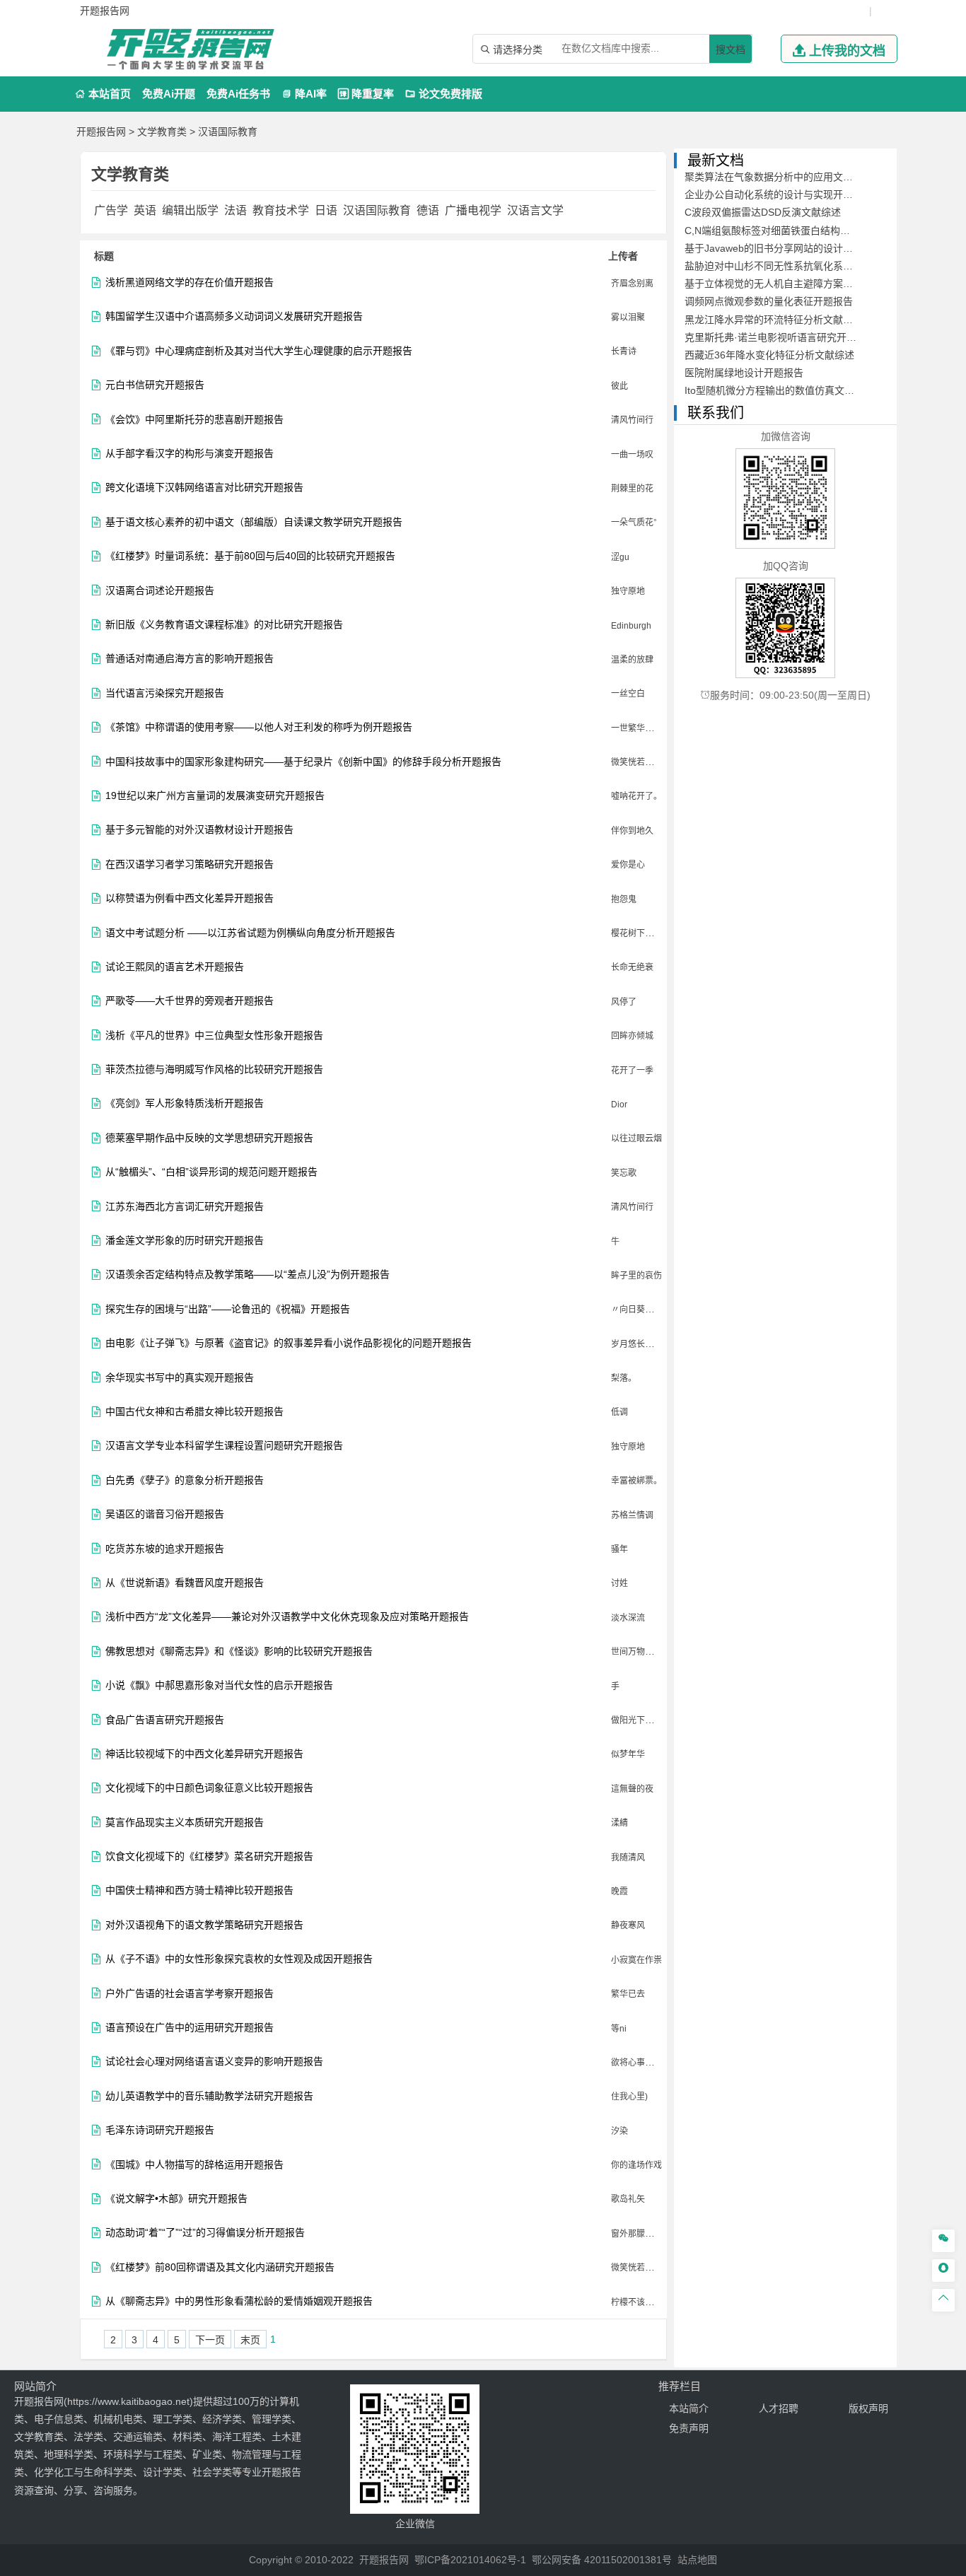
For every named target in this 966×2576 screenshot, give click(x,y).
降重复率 (366, 94)
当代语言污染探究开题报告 (165, 693)
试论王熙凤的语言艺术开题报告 (175, 967)
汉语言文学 (535, 210)
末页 (250, 2340)
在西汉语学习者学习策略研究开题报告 (190, 864)
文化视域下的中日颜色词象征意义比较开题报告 (209, 1788)
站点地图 (697, 2560)
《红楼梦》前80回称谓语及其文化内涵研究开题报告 (220, 2267)
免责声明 (689, 2428)
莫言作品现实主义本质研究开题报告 (185, 1823)
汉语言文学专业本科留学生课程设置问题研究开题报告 (224, 1446)
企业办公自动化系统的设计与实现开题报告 (779, 194)
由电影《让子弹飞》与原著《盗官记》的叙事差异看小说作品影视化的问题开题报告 (289, 1343)
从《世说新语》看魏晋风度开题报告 (185, 1583)
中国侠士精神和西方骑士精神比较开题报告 (199, 1890)
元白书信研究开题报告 (155, 385)
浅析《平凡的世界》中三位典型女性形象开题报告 (214, 1036)
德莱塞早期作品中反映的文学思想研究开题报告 (209, 1138)
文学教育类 (162, 132)
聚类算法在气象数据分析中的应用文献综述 (779, 177)
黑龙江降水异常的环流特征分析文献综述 (774, 320)
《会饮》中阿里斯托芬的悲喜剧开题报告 (194, 420)
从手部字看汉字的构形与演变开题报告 (190, 454)
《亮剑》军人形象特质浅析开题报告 (185, 1103)
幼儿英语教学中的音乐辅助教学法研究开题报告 (209, 2096)
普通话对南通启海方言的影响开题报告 (190, 659)
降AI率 (304, 94)
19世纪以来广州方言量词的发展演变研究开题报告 (215, 796)
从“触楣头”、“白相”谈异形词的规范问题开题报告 (211, 1172)
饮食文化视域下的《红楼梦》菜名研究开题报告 (209, 1857)
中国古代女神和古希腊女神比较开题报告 (194, 1412)
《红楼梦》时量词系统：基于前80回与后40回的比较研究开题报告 (250, 556)
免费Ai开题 (169, 94)
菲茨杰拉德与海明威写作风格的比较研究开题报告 (214, 1070)
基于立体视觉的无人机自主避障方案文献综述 (784, 284)
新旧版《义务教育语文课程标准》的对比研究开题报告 (224, 625)
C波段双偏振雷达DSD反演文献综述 (763, 212)
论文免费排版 (444, 94)
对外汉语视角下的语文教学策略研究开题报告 (204, 1925)
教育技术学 (281, 210)
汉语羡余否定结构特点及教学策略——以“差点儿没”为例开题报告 (248, 1275)
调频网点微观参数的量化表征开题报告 (769, 301)
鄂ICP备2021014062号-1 (470, 2560)
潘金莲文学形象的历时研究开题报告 (185, 1241)
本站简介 (689, 2408)
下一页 (210, 2340)
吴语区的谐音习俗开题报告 (165, 1514)
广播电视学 (473, 210)
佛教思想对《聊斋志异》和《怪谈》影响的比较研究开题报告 (239, 1651)
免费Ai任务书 (238, 94)
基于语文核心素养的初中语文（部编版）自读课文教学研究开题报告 (254, 522)
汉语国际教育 (228, 132)
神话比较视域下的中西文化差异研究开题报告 (204, 1754)
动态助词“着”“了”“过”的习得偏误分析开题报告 (205, 2233)
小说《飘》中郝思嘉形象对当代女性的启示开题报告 (219, 1685)
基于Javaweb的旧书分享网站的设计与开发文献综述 (798, 248)
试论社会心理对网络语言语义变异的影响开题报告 (214, 2062)
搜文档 (731, 49)
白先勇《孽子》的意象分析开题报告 (185, 1480)
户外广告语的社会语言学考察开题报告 (190, 1994)
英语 (145, 210)
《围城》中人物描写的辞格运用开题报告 (194, 2165)
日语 (326, 210)
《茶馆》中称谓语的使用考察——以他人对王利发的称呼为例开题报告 (259, 727)
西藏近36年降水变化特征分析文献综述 (769, 355)
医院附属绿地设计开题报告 (744, 373)
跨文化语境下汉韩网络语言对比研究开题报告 (204, 488)
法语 (235, 210)
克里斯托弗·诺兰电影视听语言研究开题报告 (780, 337)
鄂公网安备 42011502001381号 (602, 2560)
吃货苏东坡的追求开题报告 (165, 1549)
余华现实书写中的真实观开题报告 (180, 1378)
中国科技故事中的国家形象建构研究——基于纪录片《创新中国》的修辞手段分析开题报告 (303, 762)
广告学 (111, 210)
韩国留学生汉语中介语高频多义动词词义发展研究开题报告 (234, 316)
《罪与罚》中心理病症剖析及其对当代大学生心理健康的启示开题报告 (259, 351)
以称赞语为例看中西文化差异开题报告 (190, 898)
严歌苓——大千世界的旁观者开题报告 (190, 1001)
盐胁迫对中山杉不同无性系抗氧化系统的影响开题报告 (803, 266)
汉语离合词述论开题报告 (160, 591)
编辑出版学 (190, 210)
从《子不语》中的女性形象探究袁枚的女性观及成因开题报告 (239, 1959)
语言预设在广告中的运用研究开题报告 (190, 2028)
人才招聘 (779, 2408)
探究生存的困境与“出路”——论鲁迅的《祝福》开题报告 (228, 1309)
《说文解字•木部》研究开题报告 (176, 2199)
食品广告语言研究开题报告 (165, 1720)
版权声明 (868, 2408)
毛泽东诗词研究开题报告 (160, 2130)
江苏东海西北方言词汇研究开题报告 (185, 1207)
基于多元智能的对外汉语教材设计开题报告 (199, 830)
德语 (428, 210)
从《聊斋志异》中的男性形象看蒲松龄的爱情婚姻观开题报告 (239, 2301)
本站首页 (103, 94)
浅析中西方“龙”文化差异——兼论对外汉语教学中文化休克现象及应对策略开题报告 (287, 1617)
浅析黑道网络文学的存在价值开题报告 (190, 282)
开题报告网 (101, 132)
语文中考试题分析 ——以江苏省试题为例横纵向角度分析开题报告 (250, 933)
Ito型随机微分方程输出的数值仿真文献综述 (779, 390)
